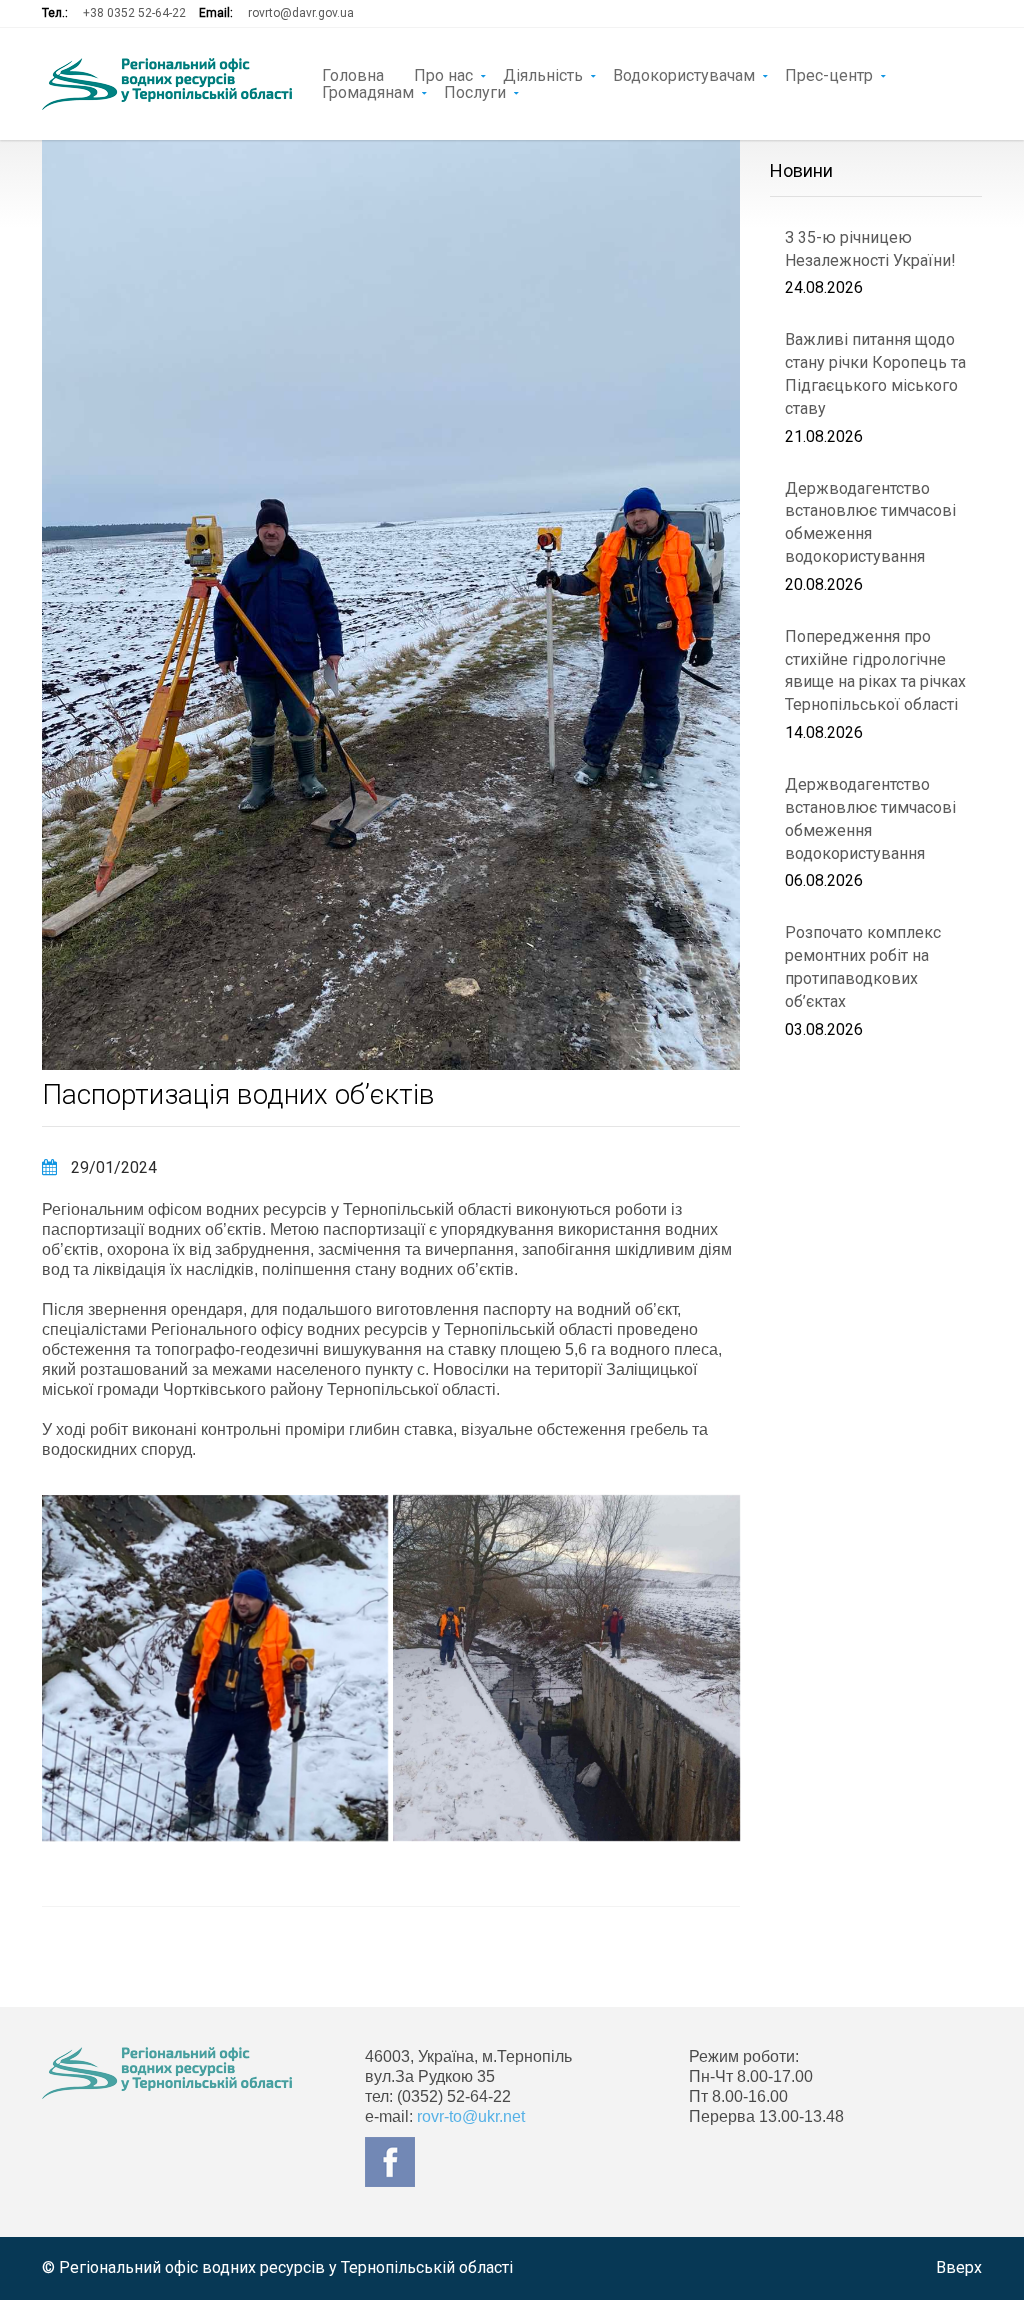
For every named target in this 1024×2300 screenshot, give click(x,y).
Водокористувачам (684, 74)
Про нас (443, 74)
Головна (353, 74)
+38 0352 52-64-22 (134, 13)
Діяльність (543, 74)
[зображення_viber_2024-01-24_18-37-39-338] (566, 1668)
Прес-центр (829, 74)
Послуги (475, 91)
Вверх (959, 2267)
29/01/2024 (112, 1167)
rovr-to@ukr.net (471, 2116)
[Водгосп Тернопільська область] (167, 84)
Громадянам (368, 91)
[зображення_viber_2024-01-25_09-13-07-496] (215, 1668)
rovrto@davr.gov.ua (301, 13)
